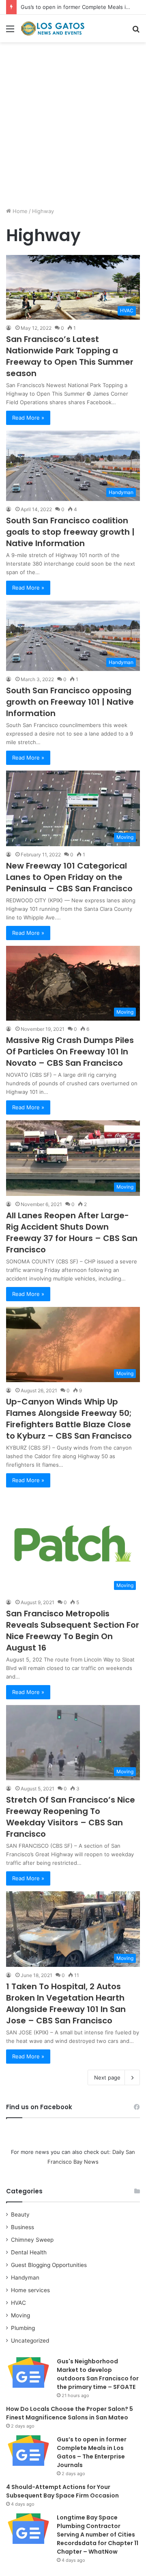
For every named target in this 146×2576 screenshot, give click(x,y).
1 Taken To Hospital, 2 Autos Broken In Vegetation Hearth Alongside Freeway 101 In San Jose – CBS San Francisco (66, 2003)
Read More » (28, 418)
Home (19, 211)
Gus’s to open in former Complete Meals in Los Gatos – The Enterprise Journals (92, 2452)
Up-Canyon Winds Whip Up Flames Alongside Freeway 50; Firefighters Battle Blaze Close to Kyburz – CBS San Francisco (69, 1419)
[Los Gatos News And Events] (53, 28)
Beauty (20, 2215)
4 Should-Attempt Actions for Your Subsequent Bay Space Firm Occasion (62, 2491)
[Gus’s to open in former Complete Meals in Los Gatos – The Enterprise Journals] (28, 2451)
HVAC (18, 2303)
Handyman (25, 2278)
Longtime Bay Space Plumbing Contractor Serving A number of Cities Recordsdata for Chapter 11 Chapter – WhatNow (98, 2535)
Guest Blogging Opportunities (49, 2265)
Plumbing (23, 2328)
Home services (30, 2290)
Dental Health (29, 2252)
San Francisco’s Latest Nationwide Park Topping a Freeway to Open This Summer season (70, 356)
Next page (107, 2077)
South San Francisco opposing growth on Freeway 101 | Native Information (70, 702)
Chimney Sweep (32, 2240)
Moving (20, 2315)
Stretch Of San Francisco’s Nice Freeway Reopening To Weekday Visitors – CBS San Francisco (71, 1817)
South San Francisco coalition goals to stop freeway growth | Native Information (70, 532)
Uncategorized (30, 2341)
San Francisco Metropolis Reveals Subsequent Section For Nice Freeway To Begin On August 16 (73, 1631)
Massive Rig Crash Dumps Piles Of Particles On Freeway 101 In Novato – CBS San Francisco (70, 1052)
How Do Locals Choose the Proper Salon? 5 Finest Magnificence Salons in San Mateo (70, 2413)
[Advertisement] (73, 128)
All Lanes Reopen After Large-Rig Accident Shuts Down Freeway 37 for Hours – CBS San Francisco (72, 1232)
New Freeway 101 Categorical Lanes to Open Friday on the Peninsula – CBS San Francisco (69, 877)
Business (23, 2227)
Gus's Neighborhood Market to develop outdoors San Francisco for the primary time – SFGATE (98, 2374)
